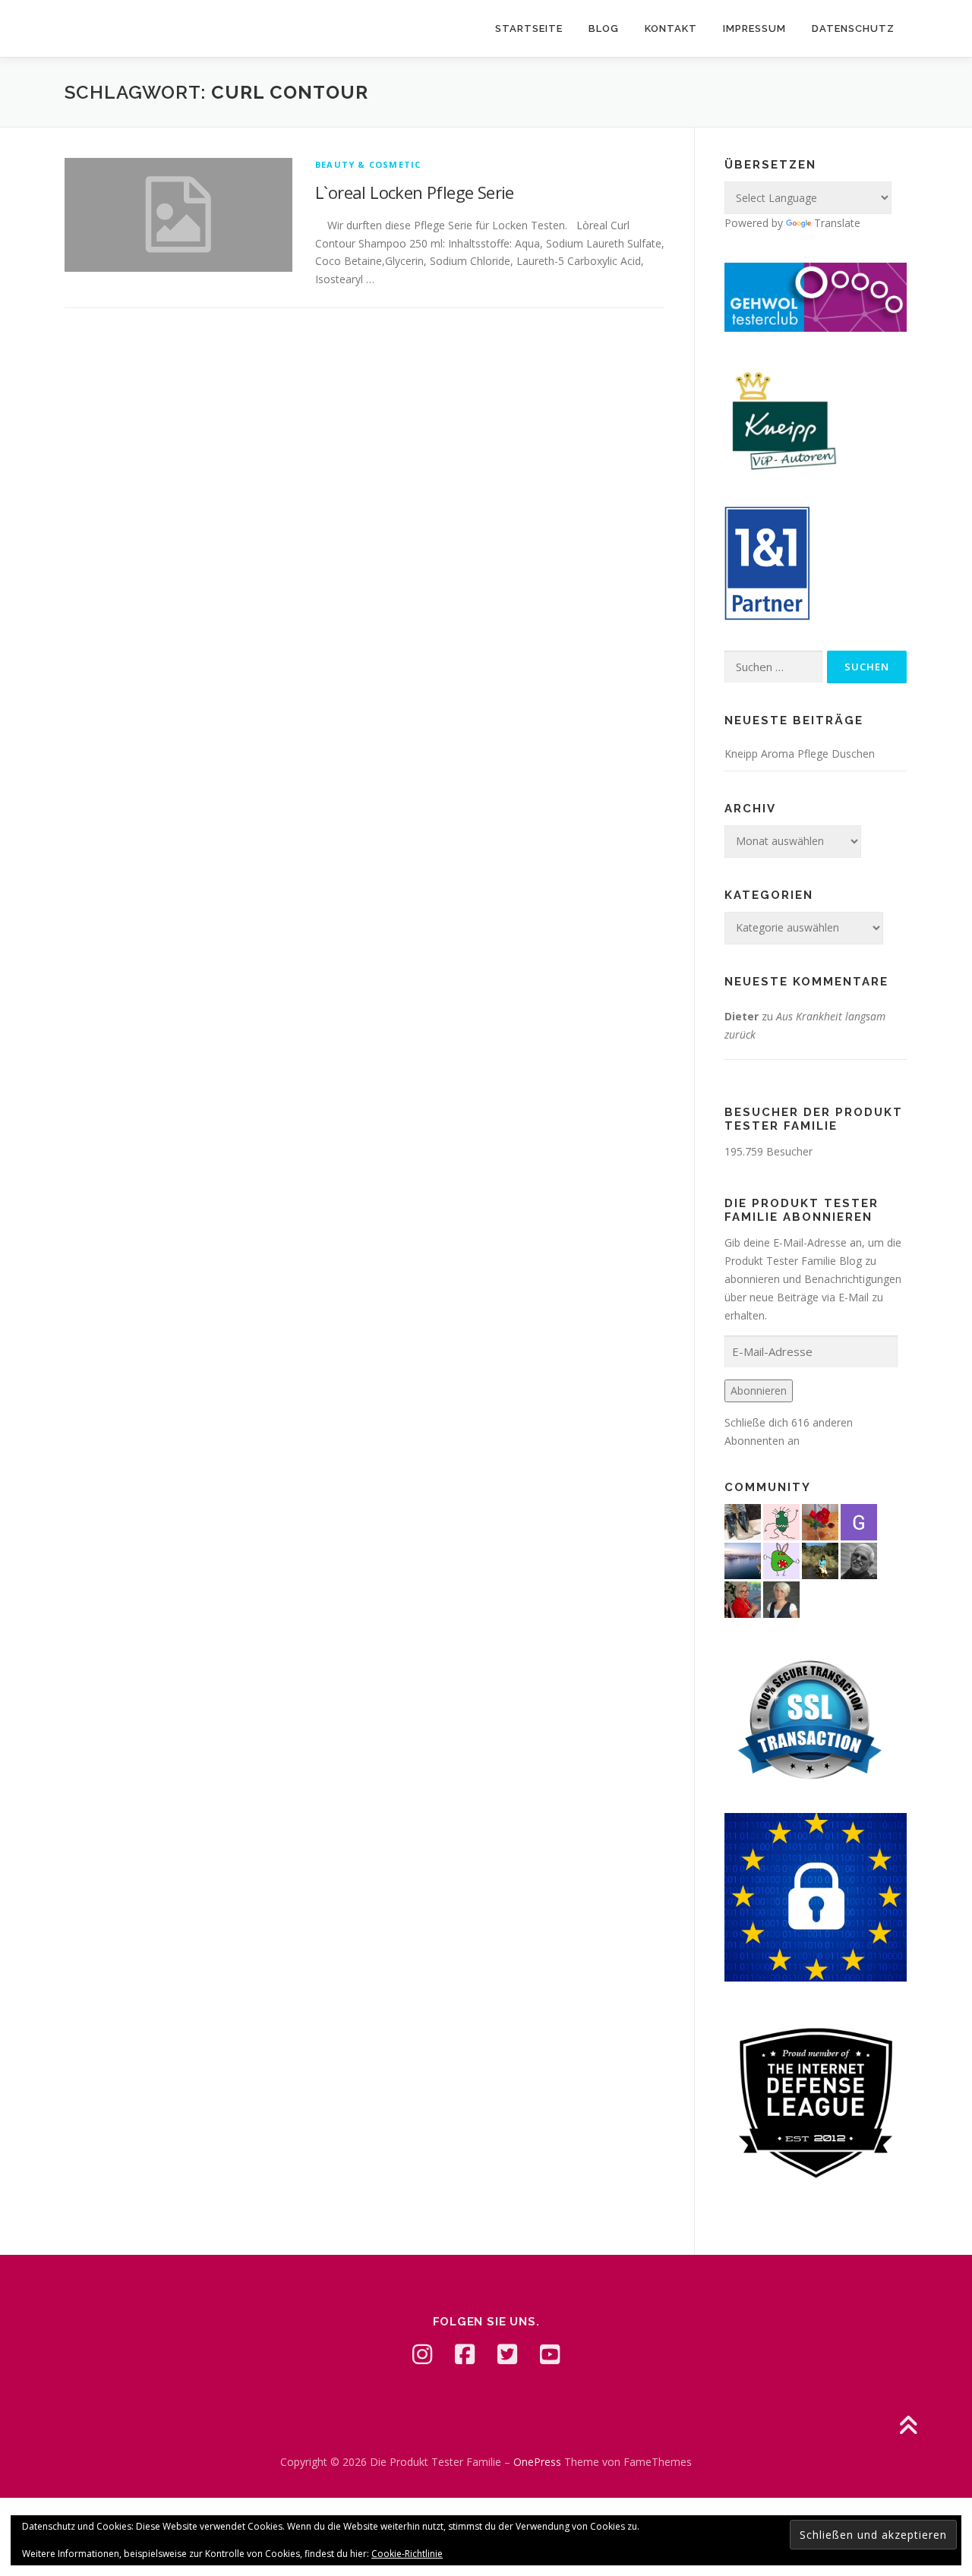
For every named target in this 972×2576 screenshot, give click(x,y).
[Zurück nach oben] (908, 2427)
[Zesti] (781, 1520)
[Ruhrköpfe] (781, 1598)
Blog (604, 28)
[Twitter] (507, 2354)
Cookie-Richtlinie (407, 2554)
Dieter (742, 1016)
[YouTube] (550, 2354)
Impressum (754, 28)
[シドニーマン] (743, 1559)
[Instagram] (422, 2354)
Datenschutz (853, 28)
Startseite (529, 28)
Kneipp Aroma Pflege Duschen (800, 754)
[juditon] (859, 1559)
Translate (837, 223)
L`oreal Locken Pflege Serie (415, 192)
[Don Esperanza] (820, 1520)
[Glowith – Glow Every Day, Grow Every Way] (820, 1559)
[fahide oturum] (781, 1559)
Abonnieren (759, 1390)
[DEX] (743, 1598)
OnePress (537, 2462)
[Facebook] (465, 2354)
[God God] (859, 1520)
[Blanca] (743, 1520)
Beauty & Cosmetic (368, 164)
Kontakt (671, 28)
